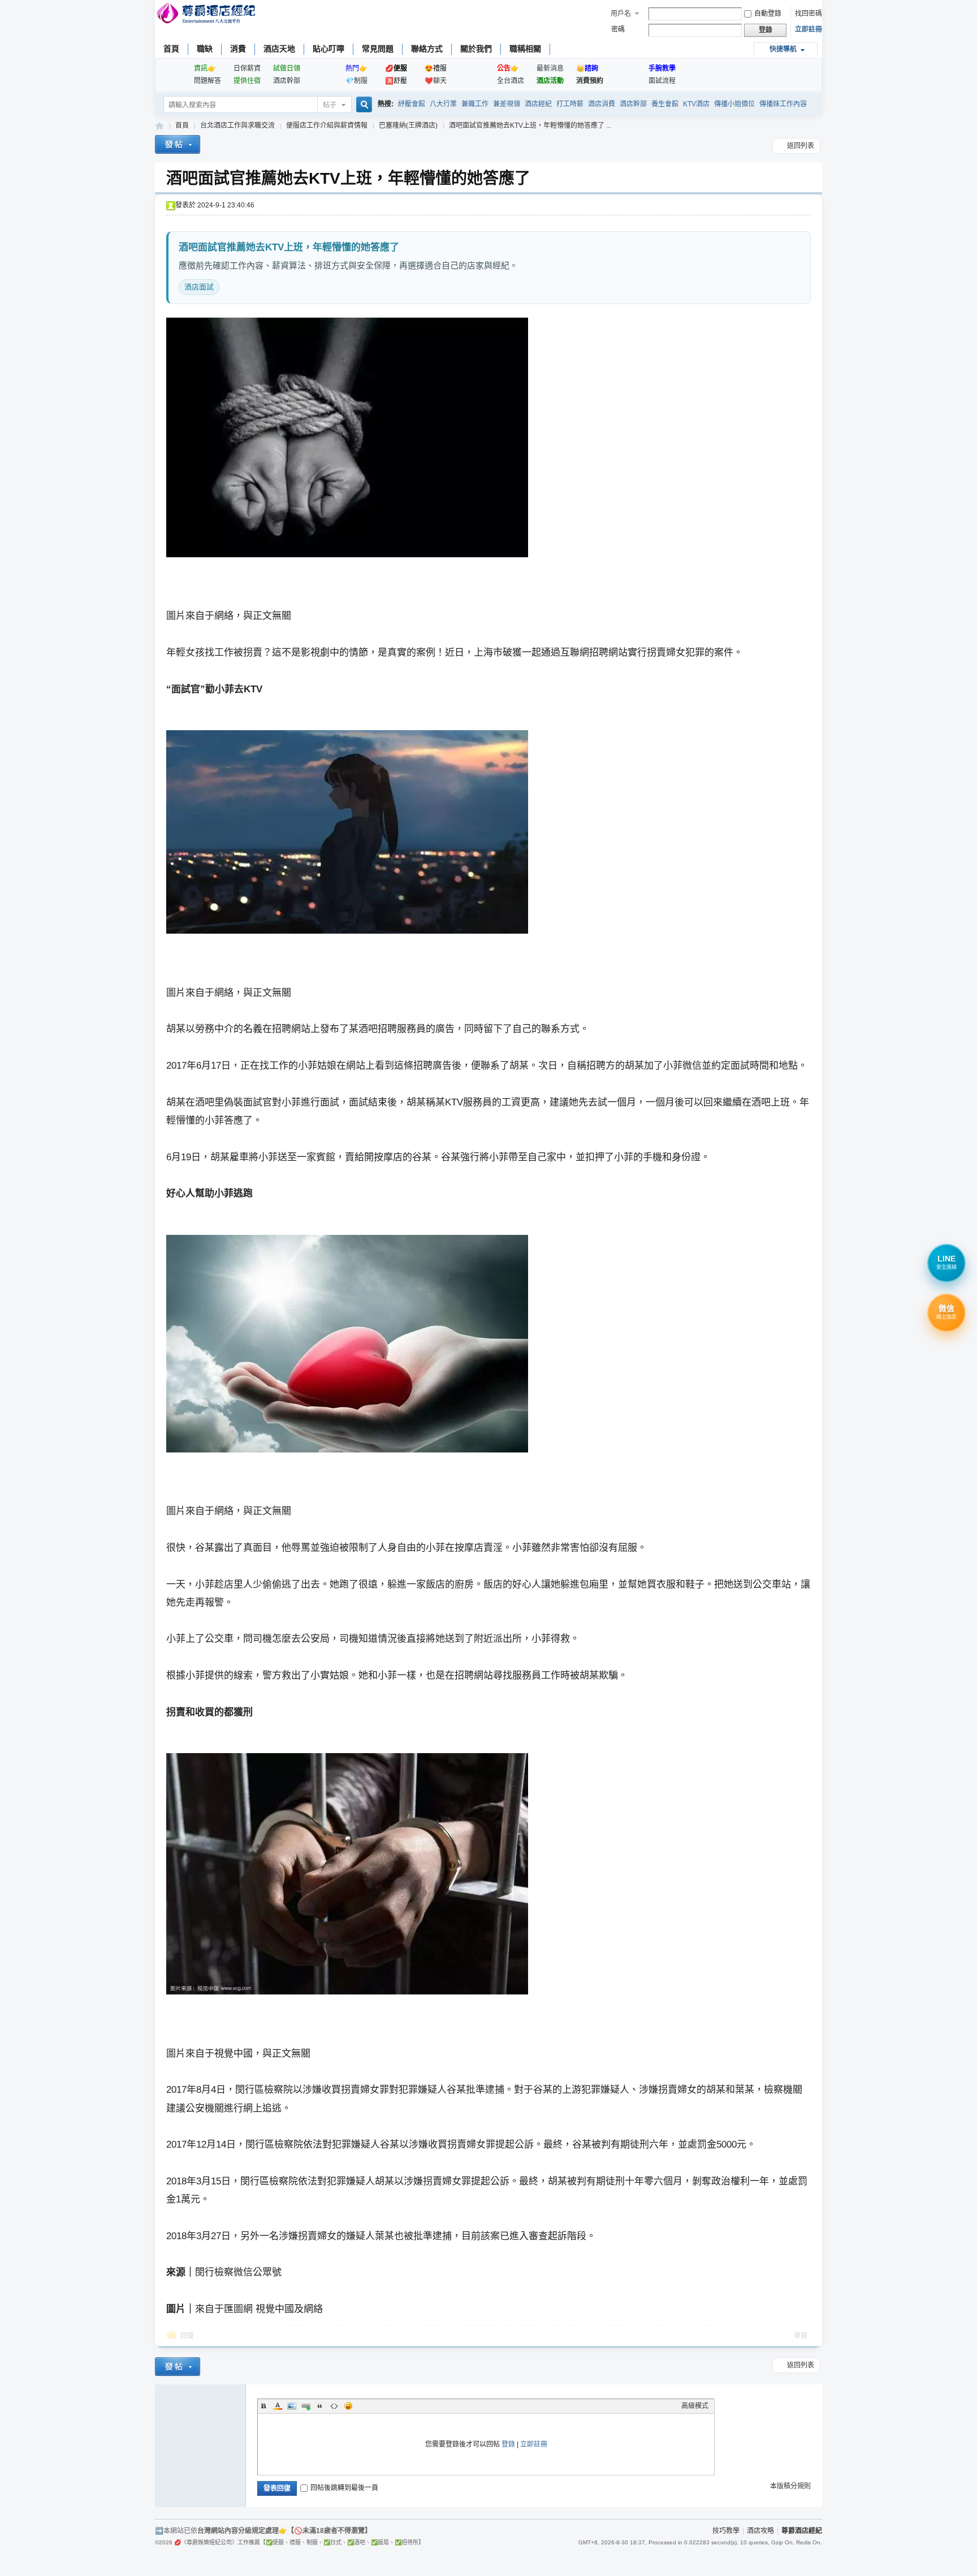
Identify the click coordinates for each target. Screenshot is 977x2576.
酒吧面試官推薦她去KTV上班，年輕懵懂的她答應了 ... (530, 125)
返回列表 (801, 146)
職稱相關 (525, 49)
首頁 (171, 49)
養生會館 (665, 104)
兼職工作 (475, 104)
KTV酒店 (696, 104)
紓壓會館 (412, 104)
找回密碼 (809, 14)
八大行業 (443, 104)
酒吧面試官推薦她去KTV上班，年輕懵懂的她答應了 (348, 178)
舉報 (801, 2336)
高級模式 (695, 2406)
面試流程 (662, 81)
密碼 (618, 29)
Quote (320, 2406)
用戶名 (621, 14)
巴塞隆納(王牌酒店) (408, 125)
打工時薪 (570, 104)
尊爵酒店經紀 (159, 126)
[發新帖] (178, 146)
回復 (187, 2336)
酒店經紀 (538, 104)
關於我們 (476, 49)
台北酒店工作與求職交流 (237, 125)
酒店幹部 (287, 81)
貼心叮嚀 (328, 49)
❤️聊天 (436, 81)
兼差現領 (507, 104)
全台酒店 (511, 81)
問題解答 (207, 81)
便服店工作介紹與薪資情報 (327, 125)
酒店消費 (602, 104)
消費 (238, 49)
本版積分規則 (790, 2486)
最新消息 (550, 68)
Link (306, 2406)
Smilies (348, 2406)
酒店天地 (279, 49)
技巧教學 (726, 2531)
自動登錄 (768, 14)
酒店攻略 (760, 2531)
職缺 (205, 49)
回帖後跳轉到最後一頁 (344, 2488)
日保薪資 (247, 68)
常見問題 (378, 49)
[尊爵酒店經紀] (207, 14)
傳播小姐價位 (734, 104)
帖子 (330, 105)
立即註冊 (809, 29)
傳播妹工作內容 (783, 104)
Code (334, 2406)
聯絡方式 (427, 49)
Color (278, 2406)
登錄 (508, 2444)
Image (292, 2406)
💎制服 (356, 81)
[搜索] (362, 105)
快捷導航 (783, 49)
